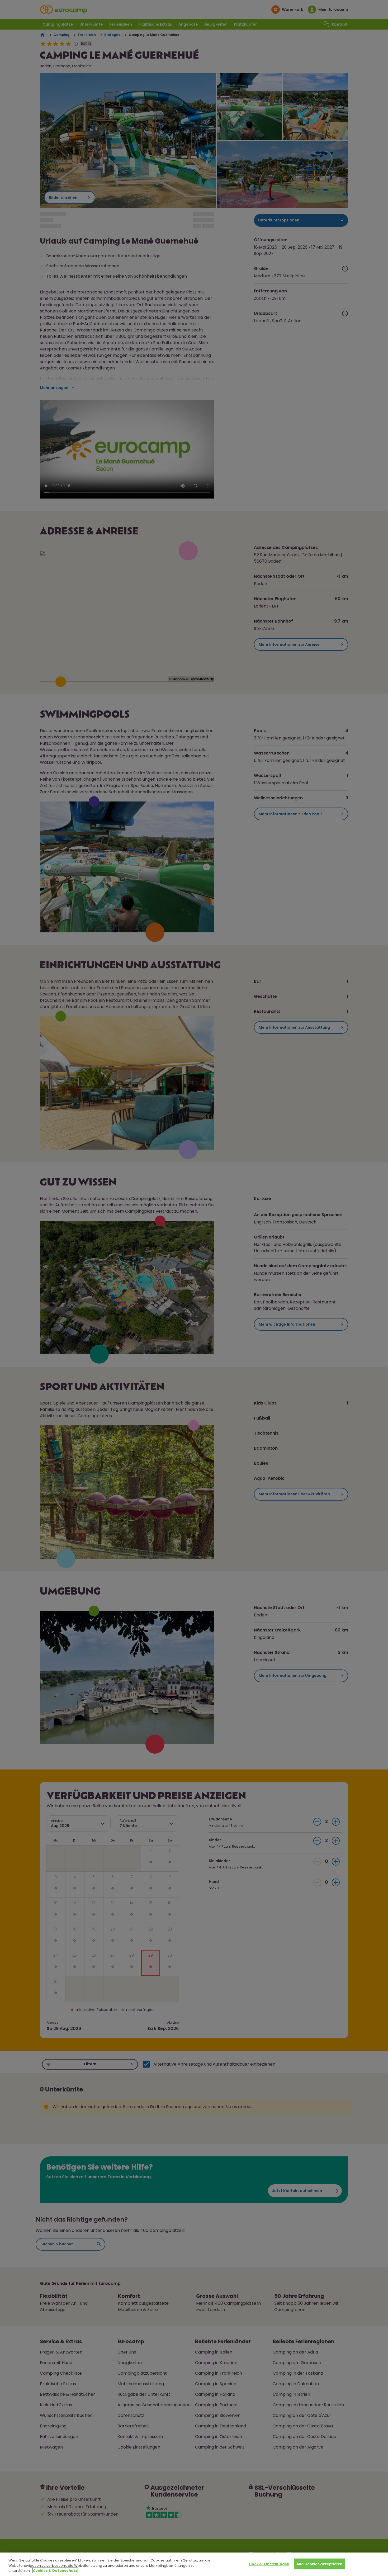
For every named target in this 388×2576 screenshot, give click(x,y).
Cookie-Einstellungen (269, 2564)
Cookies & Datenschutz (55, 2571)
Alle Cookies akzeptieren (320, 2564)
